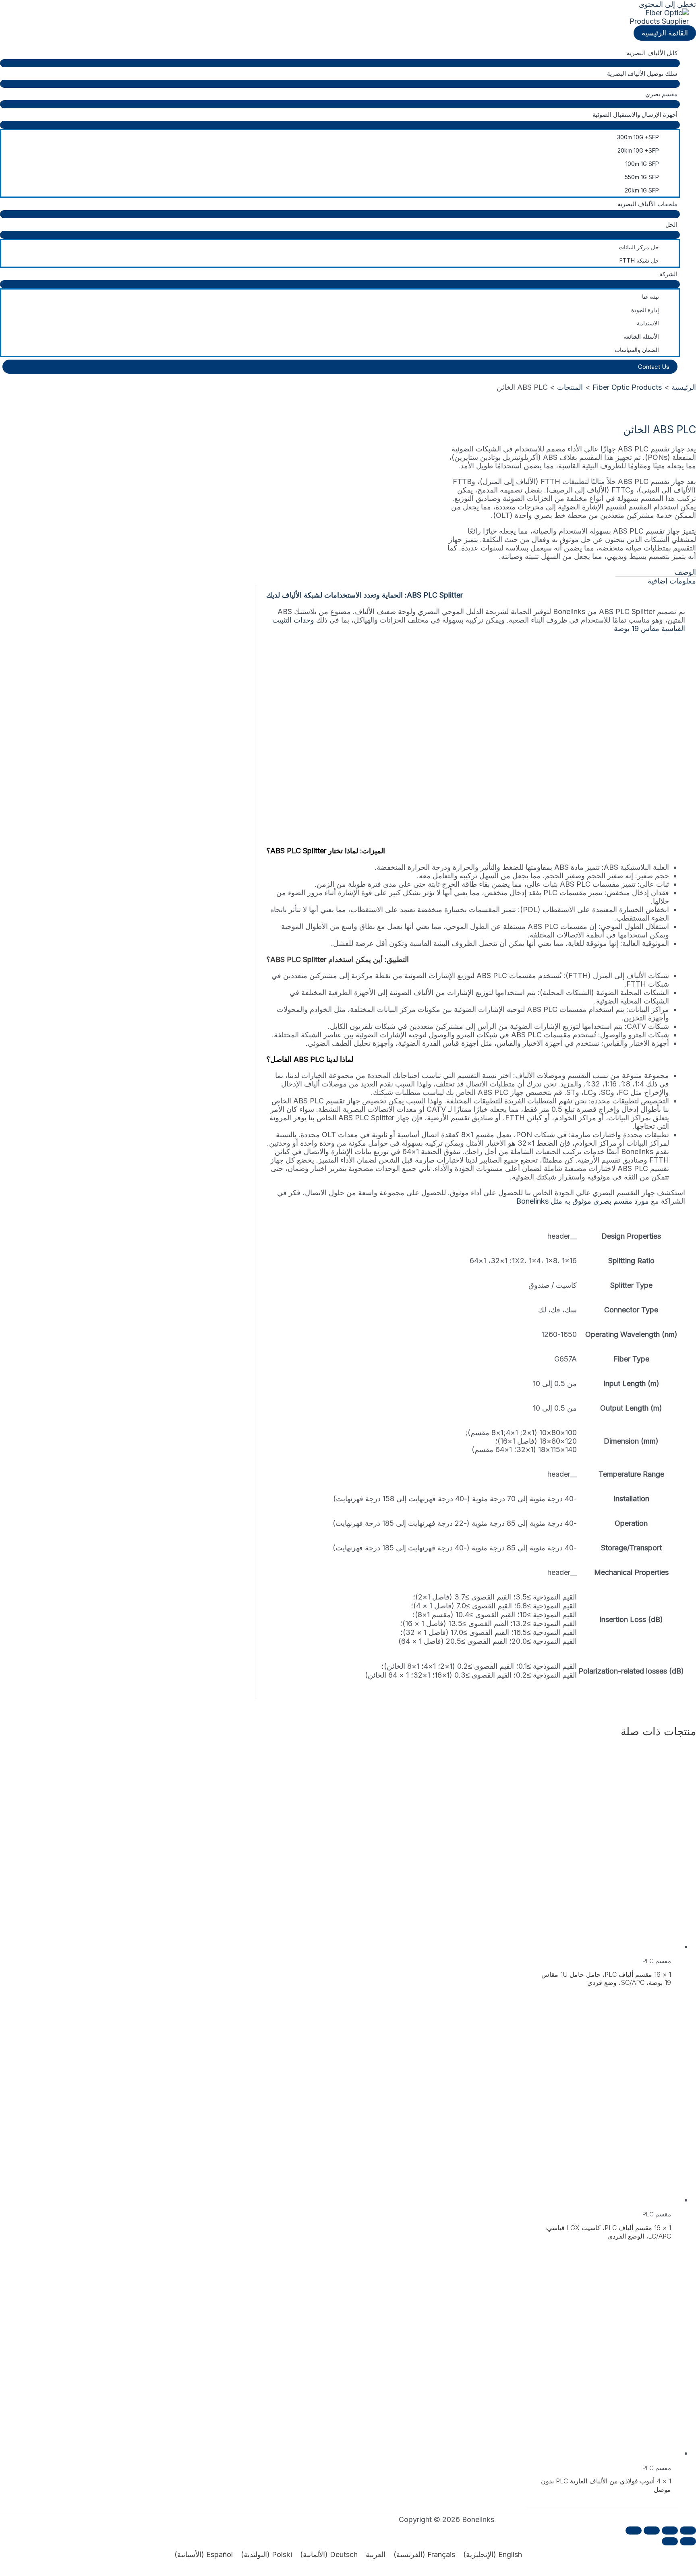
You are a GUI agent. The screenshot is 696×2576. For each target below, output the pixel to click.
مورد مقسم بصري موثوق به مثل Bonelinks (583, 1201)
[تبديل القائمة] (340, 63)
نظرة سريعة (602, 1940)
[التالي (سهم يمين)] (670, 2541)
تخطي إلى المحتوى (667, 4)
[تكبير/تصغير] (688, 2530)
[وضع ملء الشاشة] (670, 2530)
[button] (340, 367)
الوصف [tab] (685, 572)
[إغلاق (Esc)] (634, 2530)
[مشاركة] (652, 2530)
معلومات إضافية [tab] (672, 581)
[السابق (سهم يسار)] (688, 2541)
